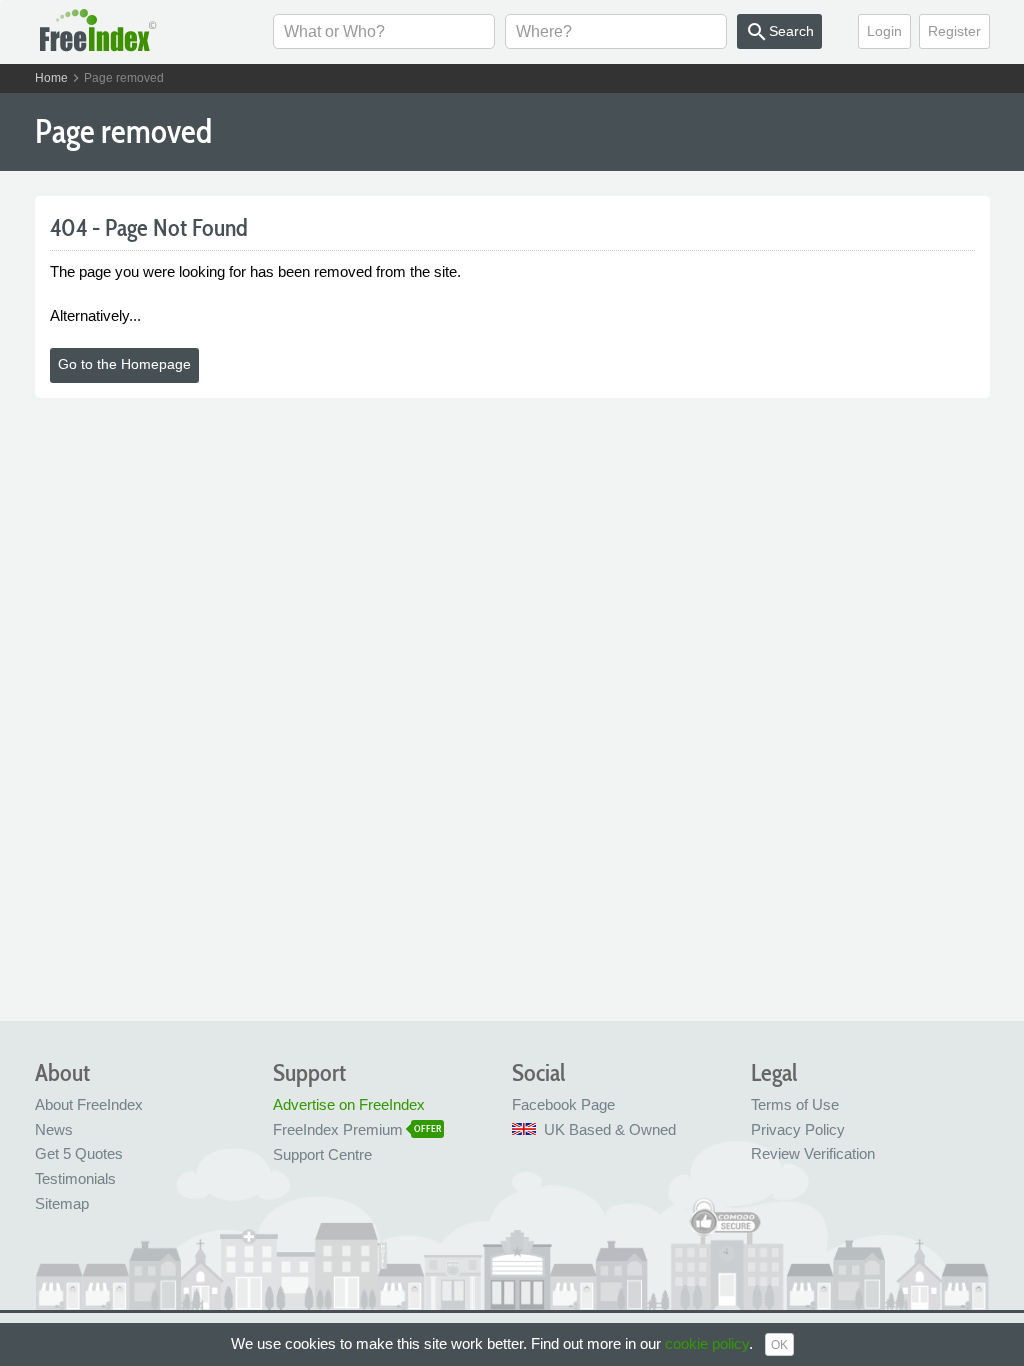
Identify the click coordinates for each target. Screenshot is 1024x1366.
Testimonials (75, 1178)
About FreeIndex (89, 1104)
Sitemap (62, 1203)
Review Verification (813, 1153)
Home (51, 78)
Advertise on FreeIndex (349, 1104)
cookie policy (707, 1343)
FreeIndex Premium (338, 1129)
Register (954, 31)
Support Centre (322, 1154)
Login (884, 31)
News (54, 1129)
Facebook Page (563, 1104)
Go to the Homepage (124, 364)
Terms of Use (795, 1104)
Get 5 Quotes (79, 1153)
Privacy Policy (798, 1129)
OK (779, 1345)
